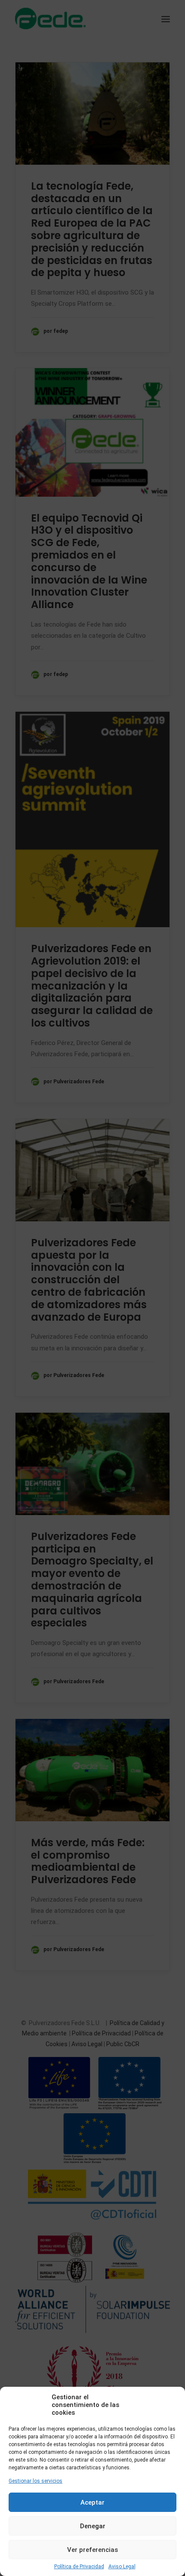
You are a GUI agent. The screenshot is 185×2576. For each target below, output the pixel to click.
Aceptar (92, 2502)
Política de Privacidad (79, 2567)
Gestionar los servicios (35, 2481)
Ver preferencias (92, 2550)
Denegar (93, 2526)
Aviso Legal (122, 2567)
